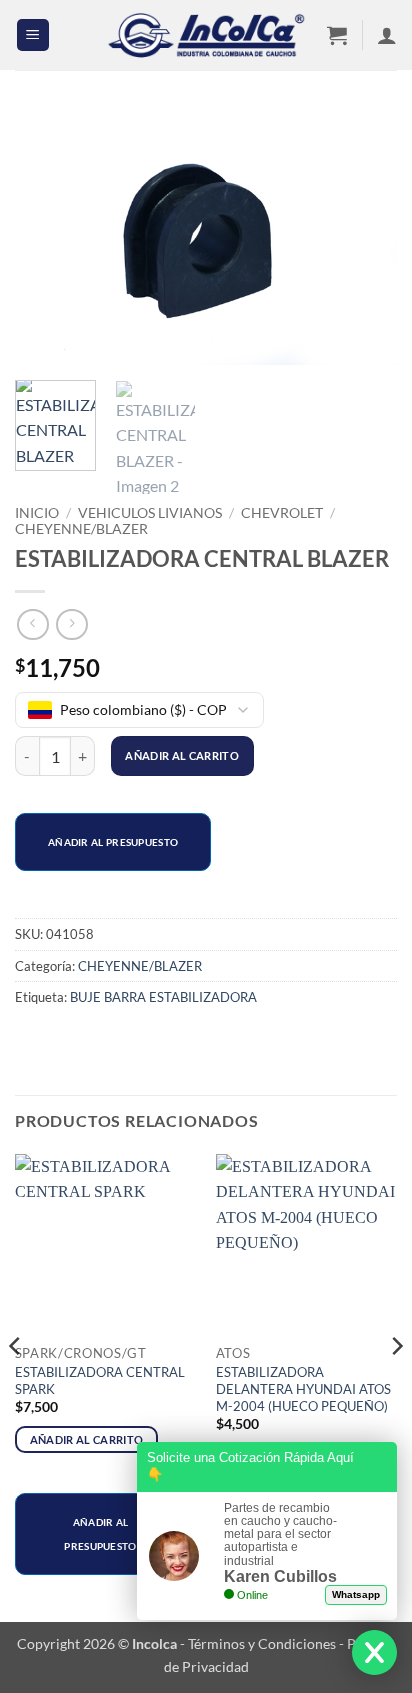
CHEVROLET (282, 513)
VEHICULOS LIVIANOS (150, 513)
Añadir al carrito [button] (87, 1439)
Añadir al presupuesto (113, 842)
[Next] (364, 239)
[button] (33, 35)
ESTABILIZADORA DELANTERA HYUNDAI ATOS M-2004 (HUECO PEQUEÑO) (303, 1389)
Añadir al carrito (182, 755)
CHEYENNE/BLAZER (81, 529)
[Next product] (32, 624)
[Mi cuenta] (387, 35)
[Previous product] (71, 624)
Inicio (37, 513)
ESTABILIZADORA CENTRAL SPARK (100, 1380)
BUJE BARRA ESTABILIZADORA (163, 997)
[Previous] (48, 239)
